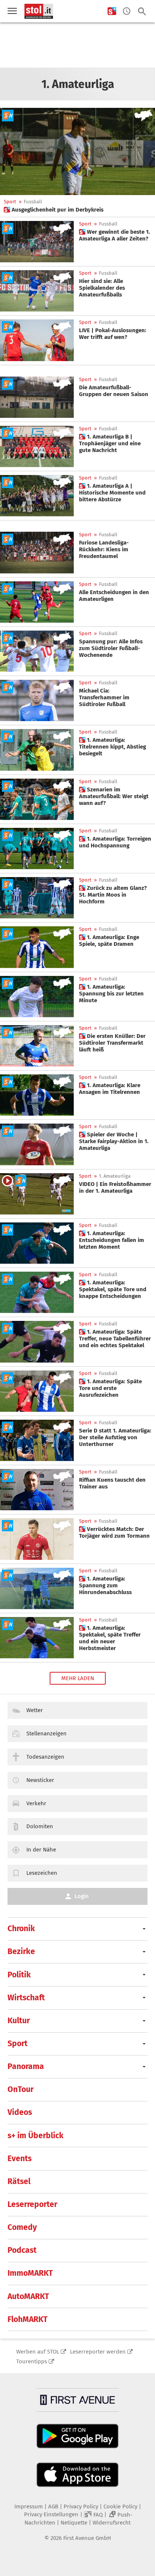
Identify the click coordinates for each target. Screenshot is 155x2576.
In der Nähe (41, 1850)
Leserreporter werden (98, 2352)
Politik (19, 1975)
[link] (54, 210)
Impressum (29, 2506)
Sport (10, 202)
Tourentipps (32, 2361)
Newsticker (40, 1780)
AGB (53, 2506)
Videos (20, 2112)
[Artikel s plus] (77, 151)
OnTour (21, 2089)
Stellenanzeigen (46, 1733)
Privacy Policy (81, 2506)
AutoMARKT (28, 2296)
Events (20, 2159)
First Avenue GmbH (87, 2538)
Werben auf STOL (38, 2352)
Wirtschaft (26, 1998)
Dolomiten (40, 1826)
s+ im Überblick (36, 2136)
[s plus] (112, 11)
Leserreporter (32, 2204)
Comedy (22, 2227)
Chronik (21, 1929)
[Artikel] (37, 291)
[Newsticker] (127, 11)
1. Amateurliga (115, 1176)
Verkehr (36, 1803)
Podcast (22, 2250)
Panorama (26, 2066)
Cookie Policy (120, 2506)
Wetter (35, 1710)
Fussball (33, 202)
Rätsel (19, 2181)
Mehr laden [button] (78, 1678)
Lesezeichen (42, 1873)
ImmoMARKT (30, 2273)
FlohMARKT (27, 2319)
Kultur (19, 2021)
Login (82, 1896)
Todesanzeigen (45, 1757)
